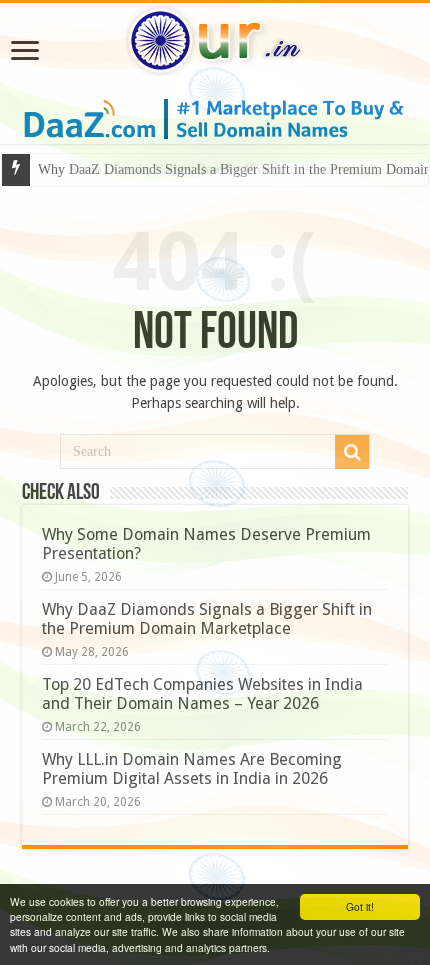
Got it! (360, 906)
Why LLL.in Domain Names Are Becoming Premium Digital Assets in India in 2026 (192, 769)
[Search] (352, 452)
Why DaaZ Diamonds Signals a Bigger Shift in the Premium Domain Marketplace (207, 619)
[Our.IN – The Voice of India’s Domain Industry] (215, 37)
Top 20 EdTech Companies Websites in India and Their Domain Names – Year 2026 (202, 694)
